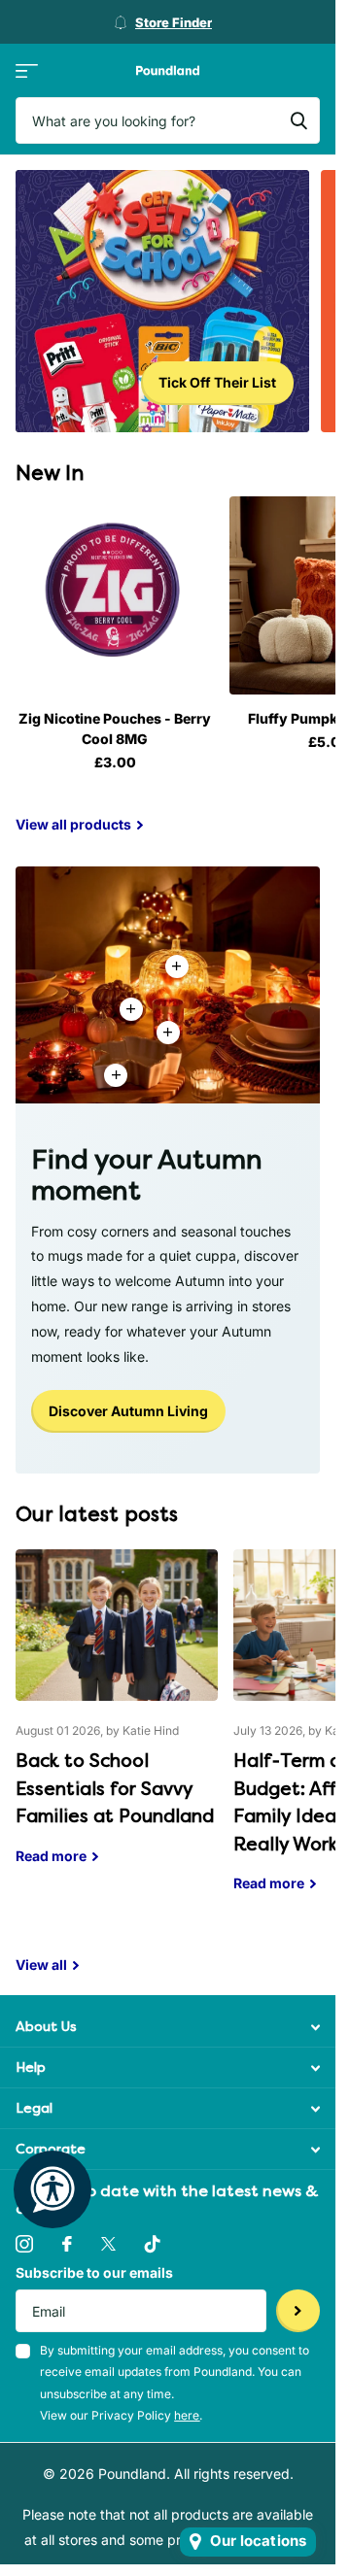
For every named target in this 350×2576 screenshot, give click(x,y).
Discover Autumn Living (128, 1411)
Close (168, 2027)
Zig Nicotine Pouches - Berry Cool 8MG (115, 729)
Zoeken (298, 120)
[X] (108, 2244)
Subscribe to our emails (94, 2272)
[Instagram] (24, 2244)
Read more (168, 1033)
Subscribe (298, 2311)
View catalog (27, 70)
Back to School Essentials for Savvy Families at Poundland (117, 1721)
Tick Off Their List (217, 382)
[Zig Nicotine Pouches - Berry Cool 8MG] (115, 595)
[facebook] (67, 2244)
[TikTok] (153, 2244)
